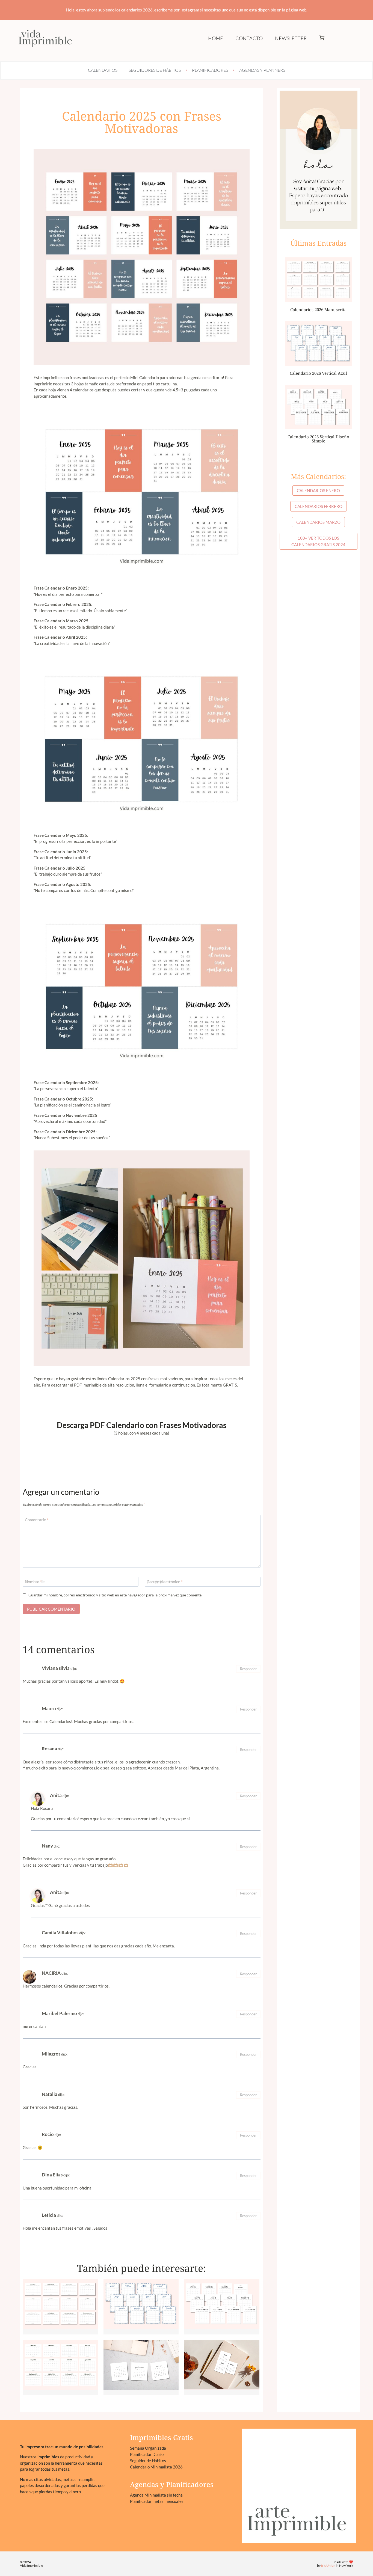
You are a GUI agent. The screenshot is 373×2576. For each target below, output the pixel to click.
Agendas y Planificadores (172, 2484)
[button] (322, 38)
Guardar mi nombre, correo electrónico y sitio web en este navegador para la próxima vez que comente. (115, 1595)
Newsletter (291, 38)
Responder (248, 1669)
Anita (56, 1795)
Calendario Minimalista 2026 (156, 2467)
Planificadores (210, 70)
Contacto (249, 38)
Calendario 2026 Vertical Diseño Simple (318, 439)
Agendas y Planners (262, 70)
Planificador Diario (147, 2454)
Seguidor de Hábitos (148, 2461)
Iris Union (328, 2565)
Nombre (33, 1582)
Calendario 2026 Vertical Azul (318, 373)
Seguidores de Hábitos (155, 70)
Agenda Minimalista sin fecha (156, 2495)
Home (216, 38)
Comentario (37, 1520)
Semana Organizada (148, 2448)
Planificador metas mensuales (157, 2501)
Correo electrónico (165, 1582)
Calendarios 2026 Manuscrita (318, 310)
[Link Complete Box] (60, 2307)
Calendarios (103, 70)
